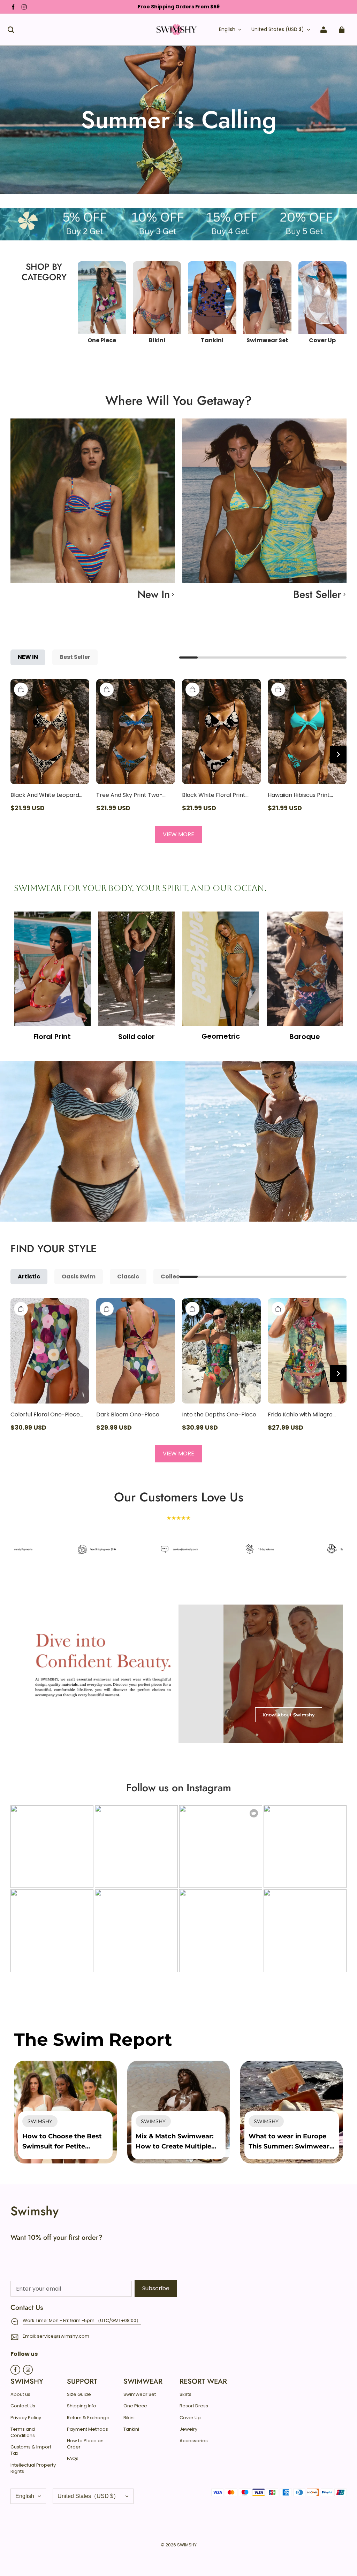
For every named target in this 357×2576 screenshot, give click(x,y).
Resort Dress (194, 2406)
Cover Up (190, 2418)
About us (20, 2394)
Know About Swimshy (289, 1715)
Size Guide (79, 2394)
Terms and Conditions (23, 2432)
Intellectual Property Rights (33, 2468)
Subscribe (156, 2288)
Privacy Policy (26, 2418)
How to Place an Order (85, 2444)
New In (154, 594)
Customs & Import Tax (31, 2450)
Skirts (185, 2394)
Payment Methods (88, 2429)
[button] (11, 30)
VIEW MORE (178, 834)
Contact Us (23, 2406)
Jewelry (188, 2429)
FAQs (73, 2459)
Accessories (194, 2441)
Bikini (129, 2418)
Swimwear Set (140, 2394)
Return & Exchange (88, 2418)
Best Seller (317, 594)
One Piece (135, 2406)
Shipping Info (82, 2406)
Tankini (131, 2429)
